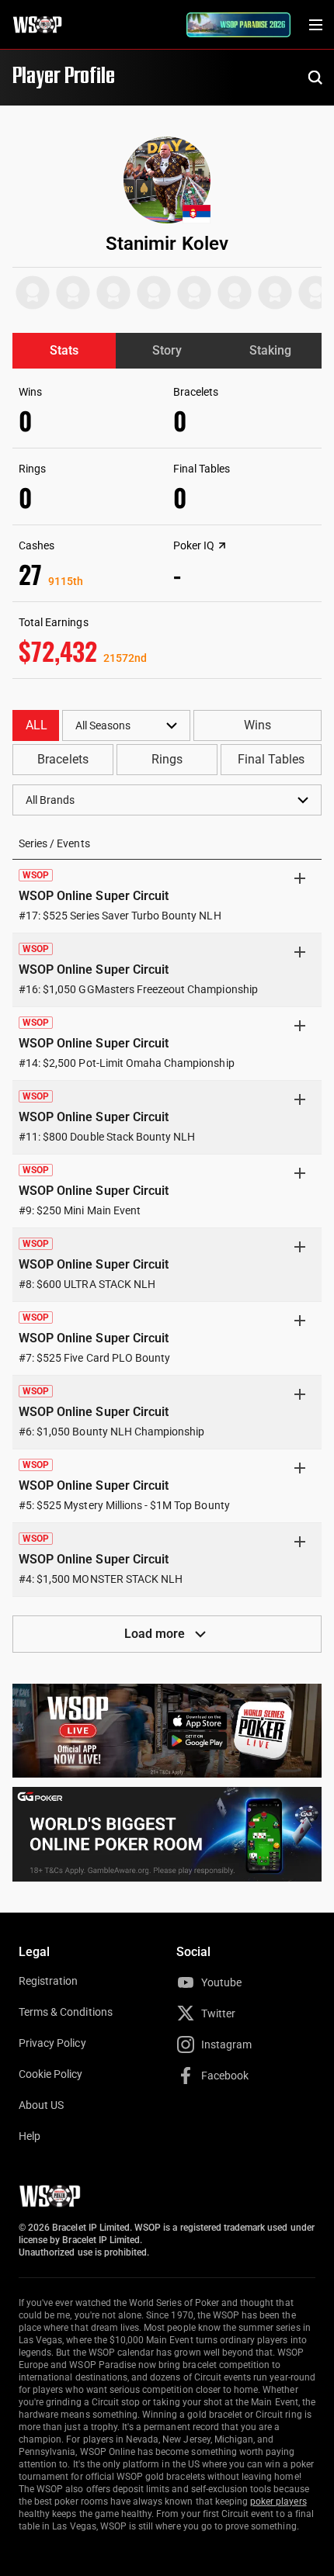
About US (41, 2105)
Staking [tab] (270, 350)
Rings (167, 759)
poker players (278, 2502)
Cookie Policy (51, 2074)
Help (30, 2136)
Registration (48, 1981)
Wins (257, 725)
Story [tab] (167, 350)
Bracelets (63, 759)
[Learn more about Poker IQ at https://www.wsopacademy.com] (222, 545)
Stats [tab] (64, 350)
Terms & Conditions (66, 2012)
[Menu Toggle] (315, 25)
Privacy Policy (52, 2043)
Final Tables (271, 759)
